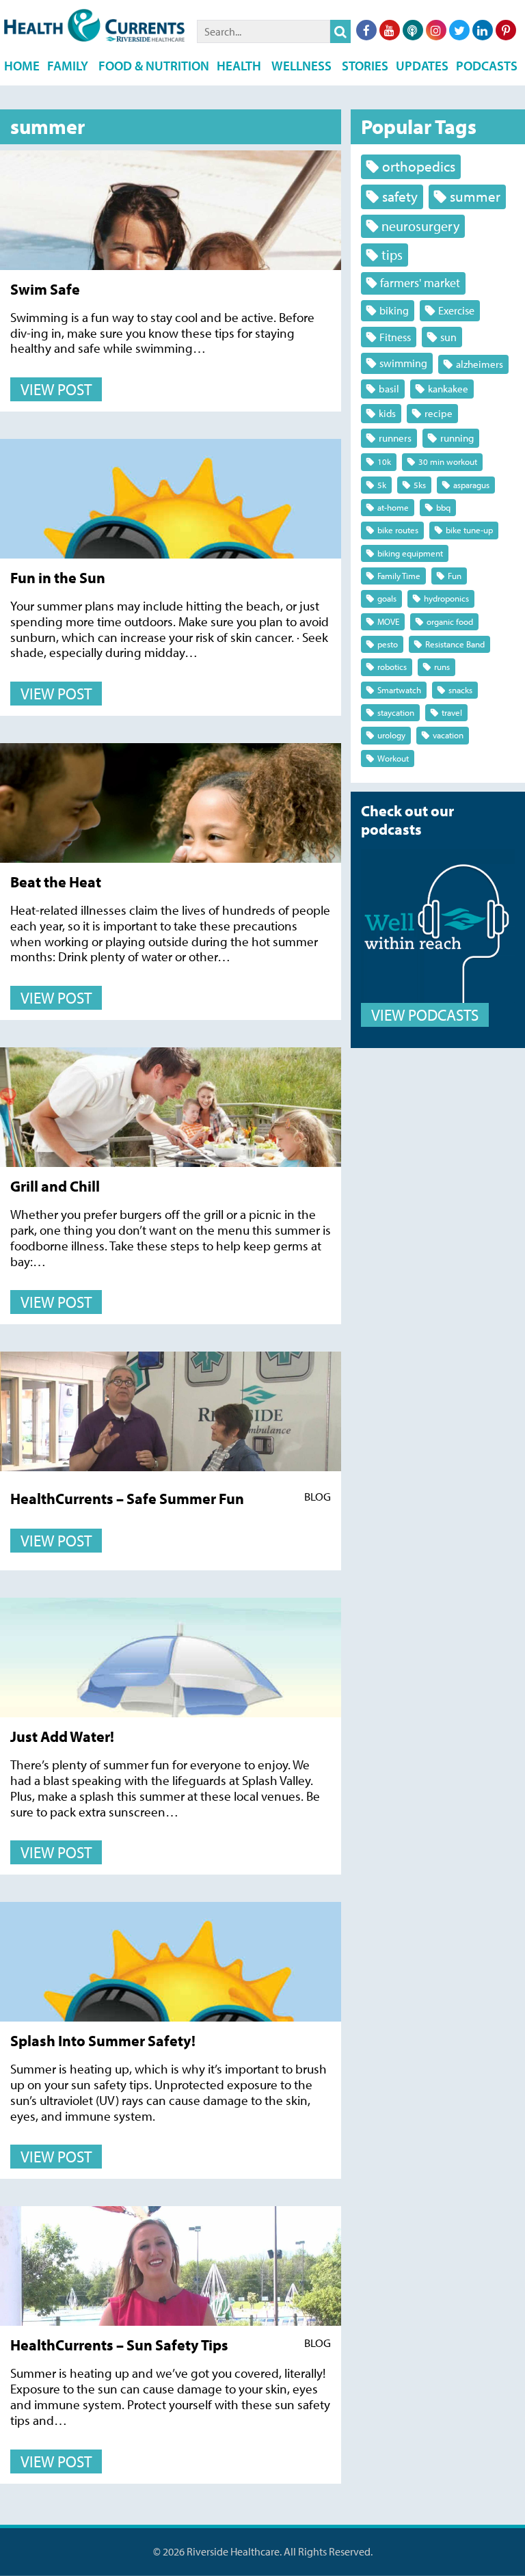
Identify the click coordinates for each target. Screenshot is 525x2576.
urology (391, 735)
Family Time (399, 576)
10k (384, 461)
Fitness (395, 337)
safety (400, 196)
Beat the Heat (56, 882)
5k (382, 485)
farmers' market (420, 283)
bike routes (398, 530)
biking (394, 310)
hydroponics (446, 598)
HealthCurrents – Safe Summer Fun (127, 1498)
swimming (403, 363)
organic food (450, 621)
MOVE (388, 621)
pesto (388, 644)
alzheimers (480, 364)
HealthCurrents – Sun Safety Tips (119, 2345)
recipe (439, 413)
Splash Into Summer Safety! (103, 2040)
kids (387, 413)
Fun (455, 576)
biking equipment (410, 553)
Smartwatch (399, 690)
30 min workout (448, 461)
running (457, 438)
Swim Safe (45, 289)
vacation (448, 735)
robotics (392, 667)
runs (442, 667)
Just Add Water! (62, 1736)
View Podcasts (425, 1015)
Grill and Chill (55, 1186)
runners (395, 438)
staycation (396, 712)
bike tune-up (469, 530)
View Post (56, 389)
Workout (393, 758)
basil (389, 389)
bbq (443, 507)
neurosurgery (420, 226)
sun (448, 337)
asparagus (471, 485)
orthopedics (419, 166)
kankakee (448, 389)
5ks (420, 485)
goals (387, 598)
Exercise (456, 310)
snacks (460, 690)
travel (452, 712)
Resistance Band (455, 644)
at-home (393, 507)
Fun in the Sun (58, 577)
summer (475, 196)
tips (392, 255)
